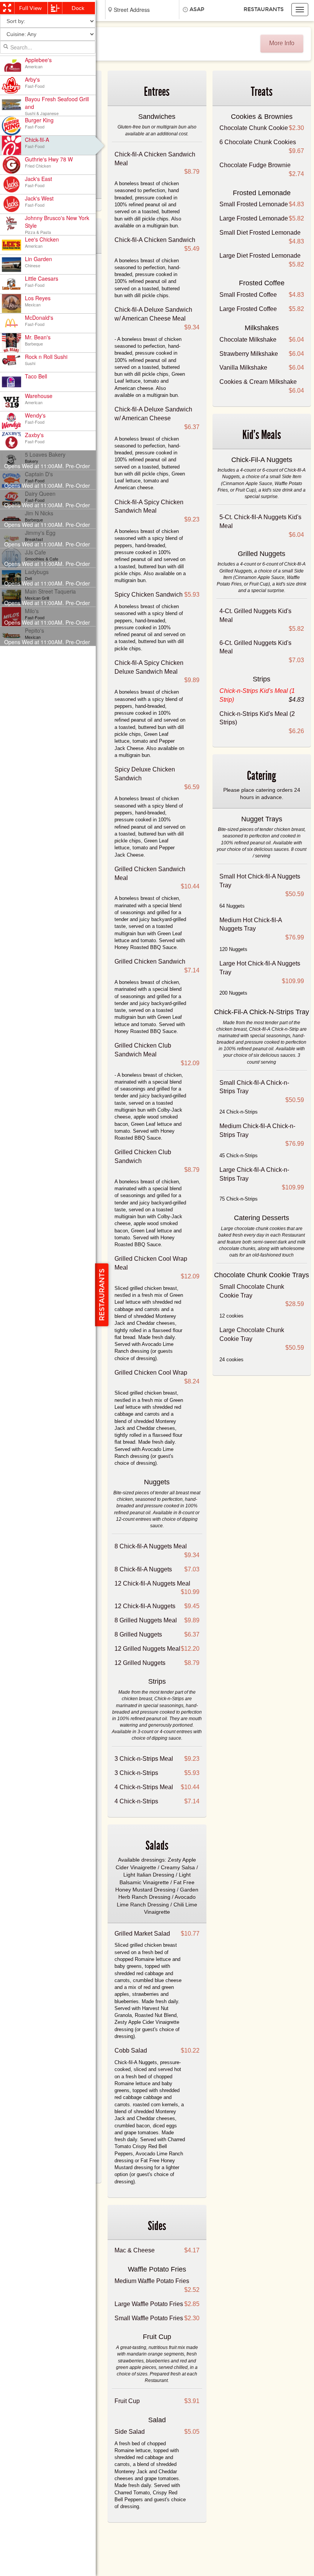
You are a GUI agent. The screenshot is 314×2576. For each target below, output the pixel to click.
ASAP (197, 9)
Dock (78, 8)
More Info (282, 43)
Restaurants (264, 9)
